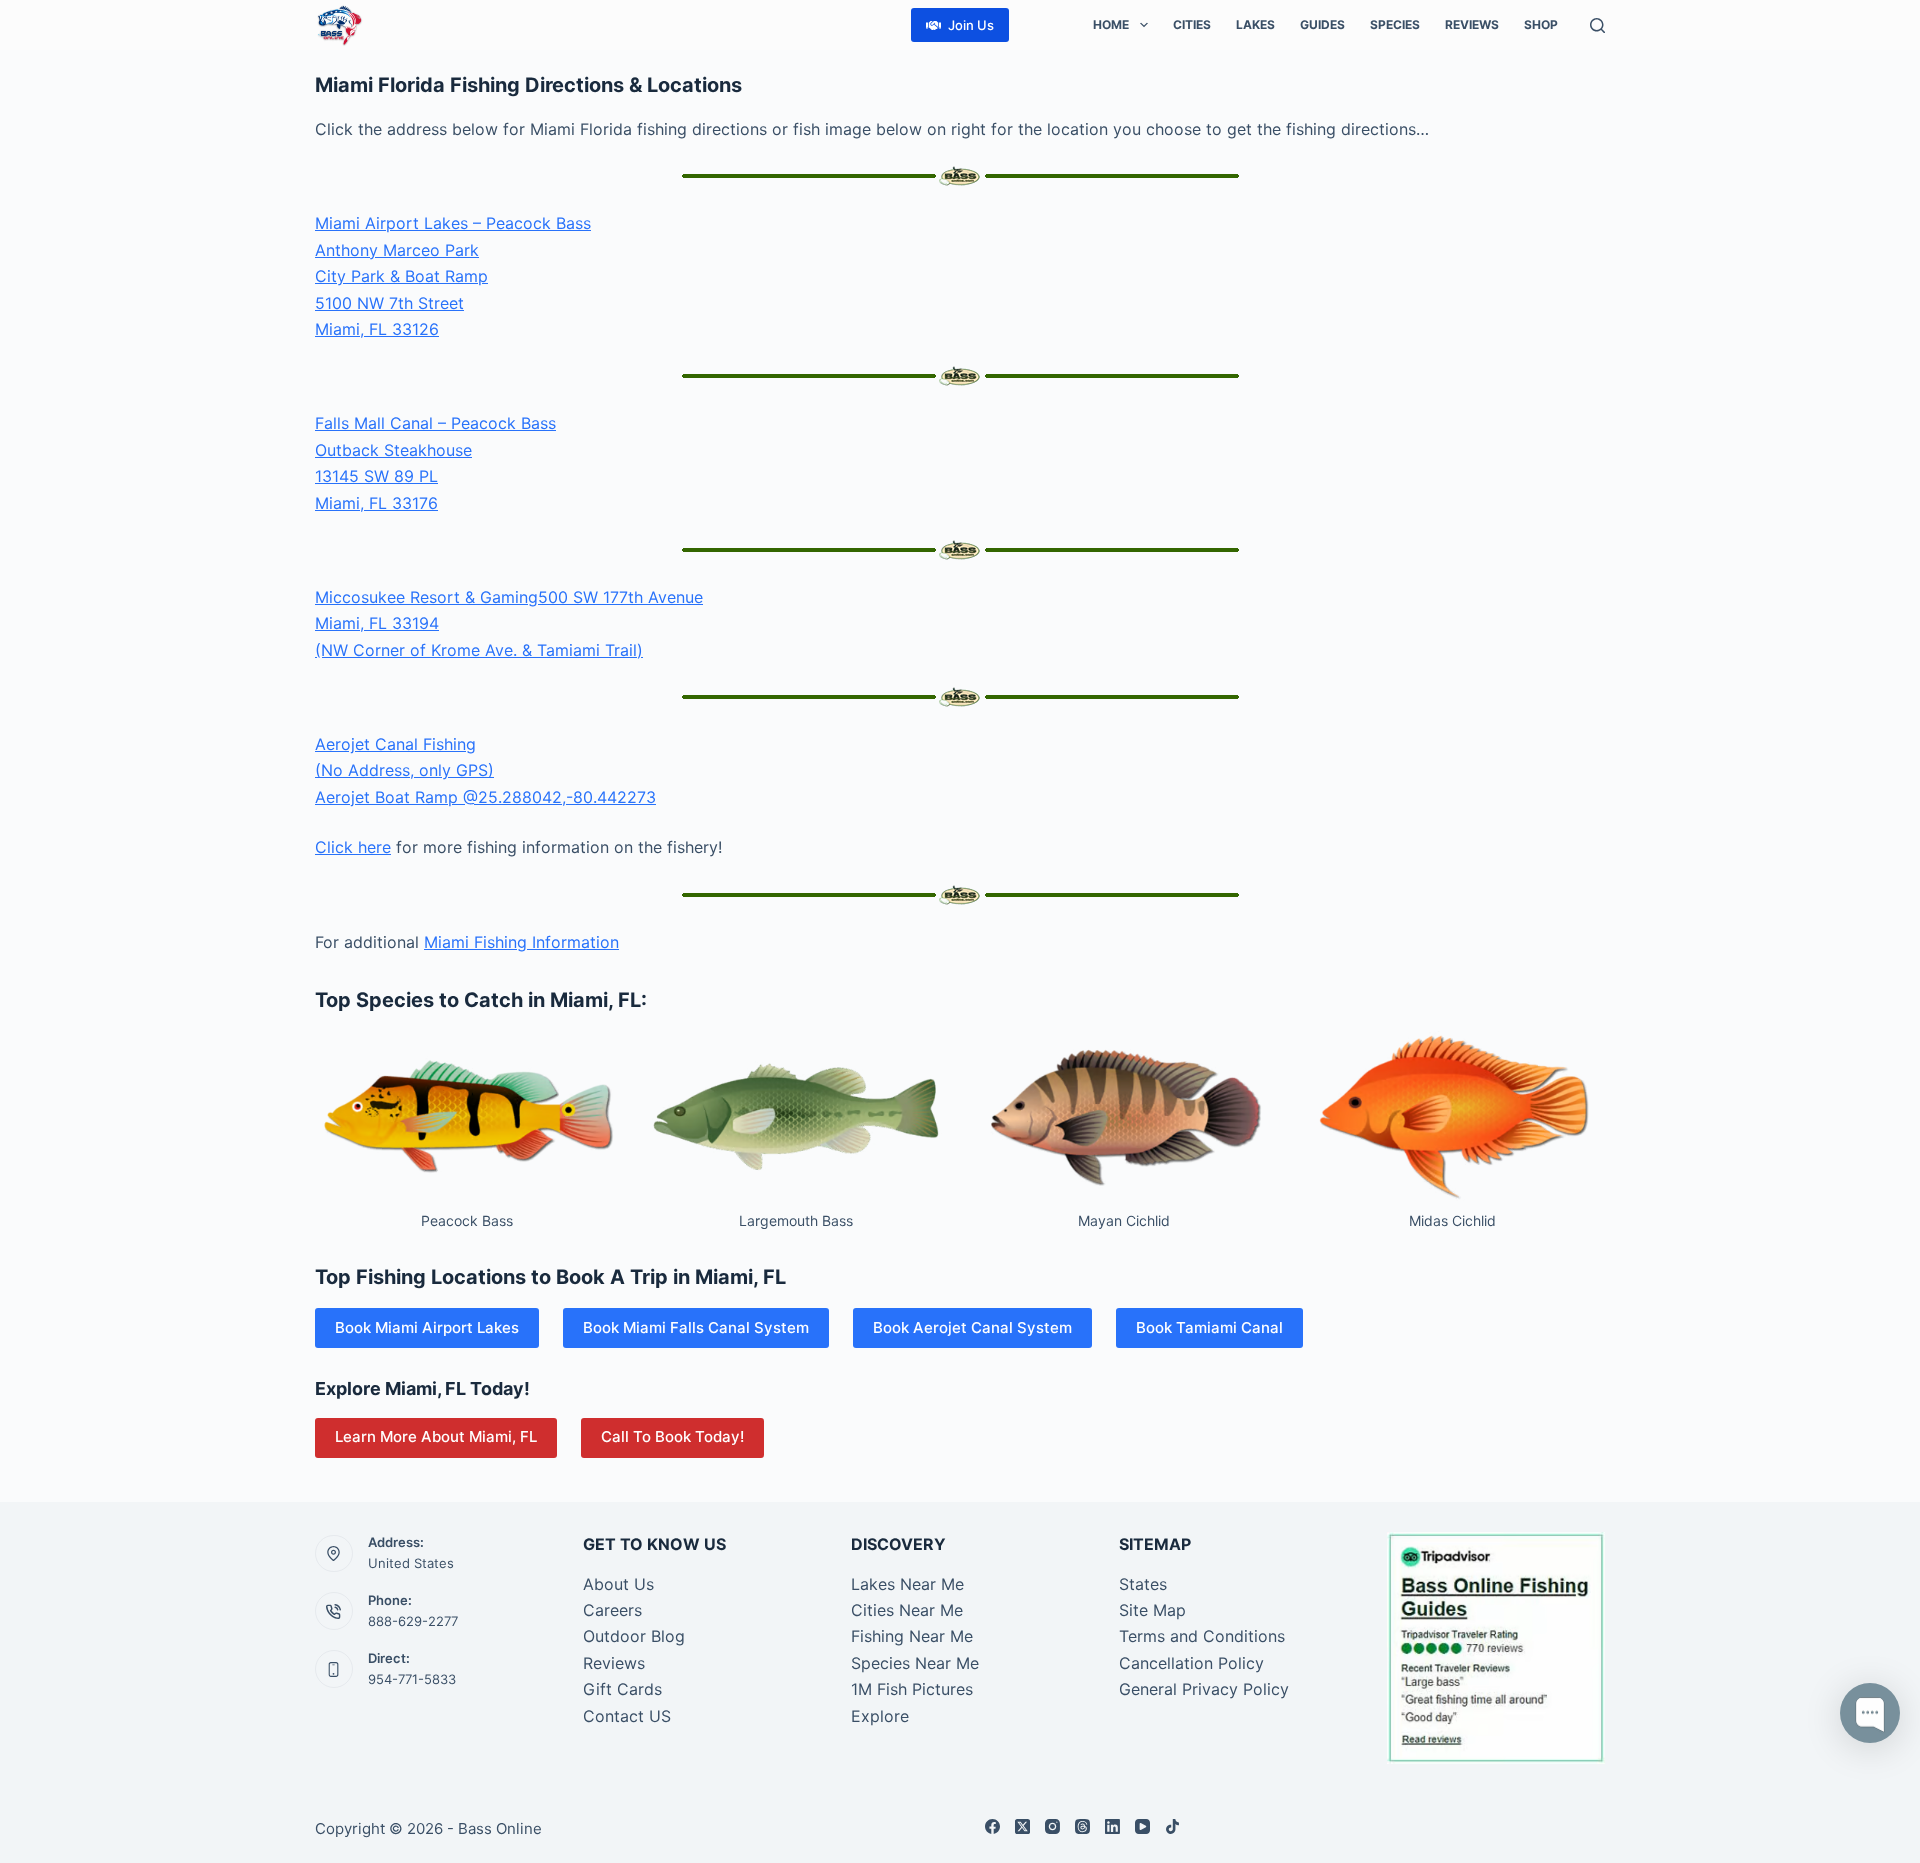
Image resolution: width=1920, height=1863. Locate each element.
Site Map (1152, 1610)
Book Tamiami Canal (1209, 1327)
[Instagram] (1052, 1826)
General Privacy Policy (1204, 1689)
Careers (612, 1610)
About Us (618, 1584)
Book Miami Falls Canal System (696, 1327)
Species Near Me (915, 1663)
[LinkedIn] (1112, 1826)
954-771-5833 (412, 1679)
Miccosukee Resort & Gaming (426, 597)
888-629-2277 (413, 1621)
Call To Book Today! (672, 1436)
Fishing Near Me (912, 1636)
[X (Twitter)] (1022, 1826)
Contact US (627, 1716)
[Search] (1597, 25)
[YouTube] (1142, 1826)
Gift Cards (622, 1689)
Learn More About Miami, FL (436, 1436)
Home (1111, 24)
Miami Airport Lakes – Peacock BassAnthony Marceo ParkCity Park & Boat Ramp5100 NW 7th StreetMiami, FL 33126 (453, 276)
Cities (1192, 24)
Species (1395, 24)
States (1143, 1584)
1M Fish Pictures (912, 1689)
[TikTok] (1172, 1826)
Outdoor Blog (634, 1636)
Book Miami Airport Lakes (427, 1327)
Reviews (1472, 24)
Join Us (971, 25)
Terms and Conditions (1202, 1636)
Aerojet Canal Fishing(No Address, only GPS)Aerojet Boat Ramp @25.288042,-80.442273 (485, 770)
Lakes (1255, 24)
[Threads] (1082, 1826)
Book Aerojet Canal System (972, 1327)
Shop (1541, 24)
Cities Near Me (907, 1610)
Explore (880, 1716)
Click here (353, 847)
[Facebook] (992, 1826)
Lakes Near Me (907, 1584)
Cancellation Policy (1191, 1663)
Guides (1322, 24)
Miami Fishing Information (521, 942)
